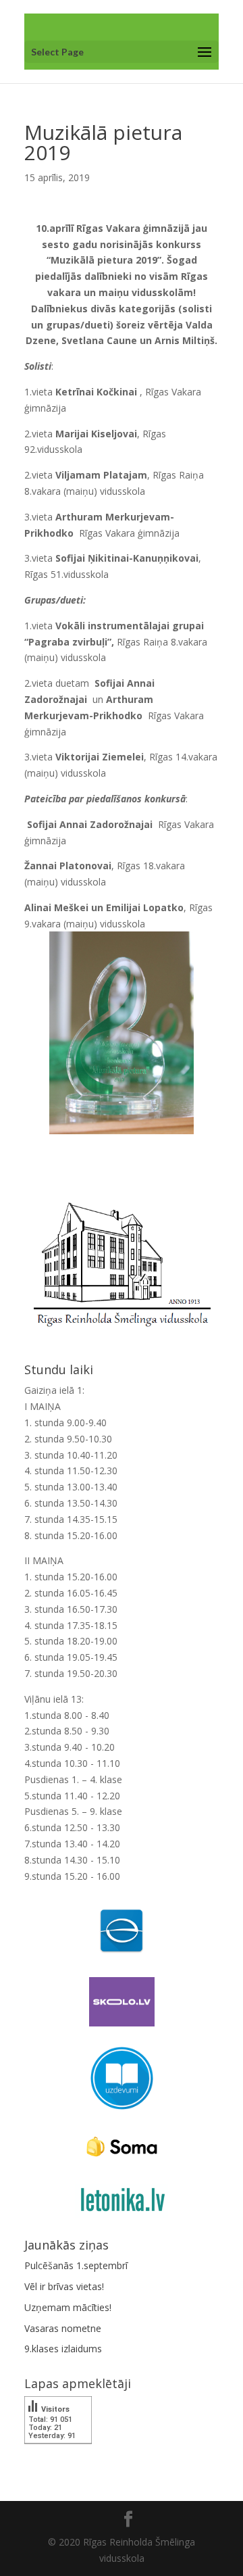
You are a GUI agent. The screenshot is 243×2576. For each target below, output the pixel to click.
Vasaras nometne (63, 2328)
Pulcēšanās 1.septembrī (76, 2265)
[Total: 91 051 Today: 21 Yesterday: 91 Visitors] (58, 2453)
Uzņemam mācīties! (68, 2307)
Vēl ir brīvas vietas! (64, 2286)
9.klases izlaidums (63, 2349)
